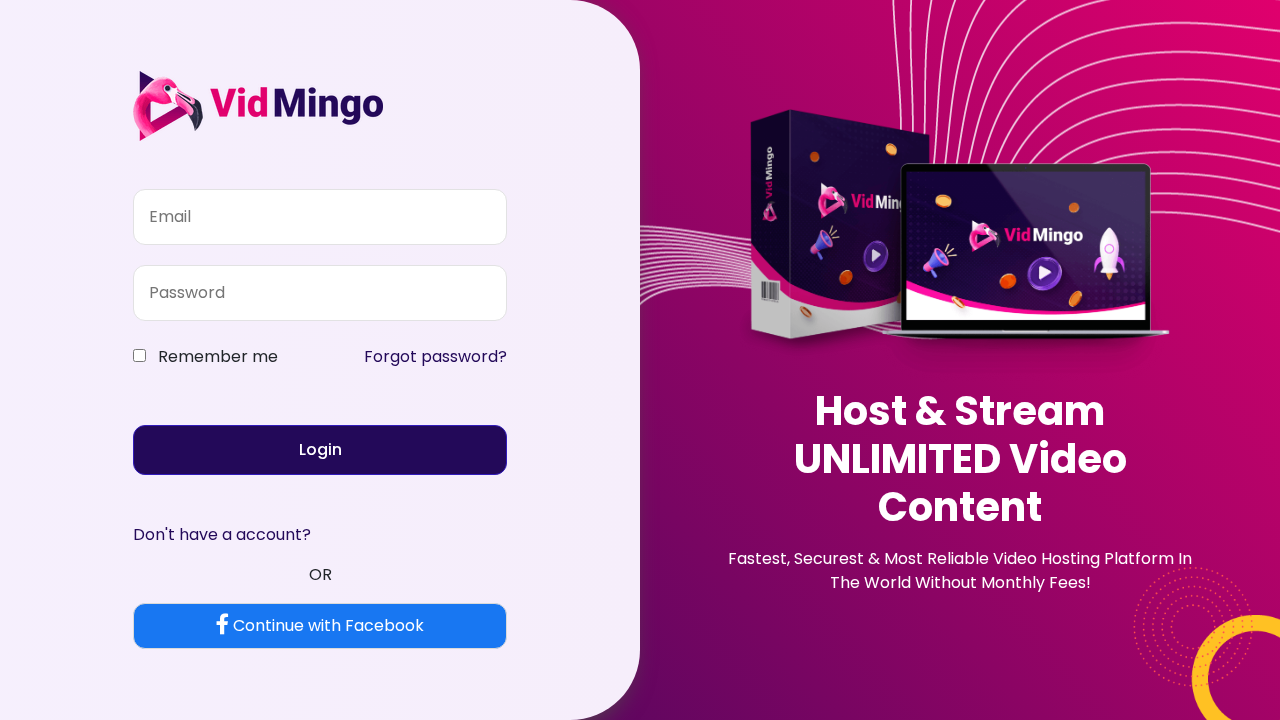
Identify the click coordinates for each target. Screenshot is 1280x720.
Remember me (218, 356)
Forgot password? (435, 356)
